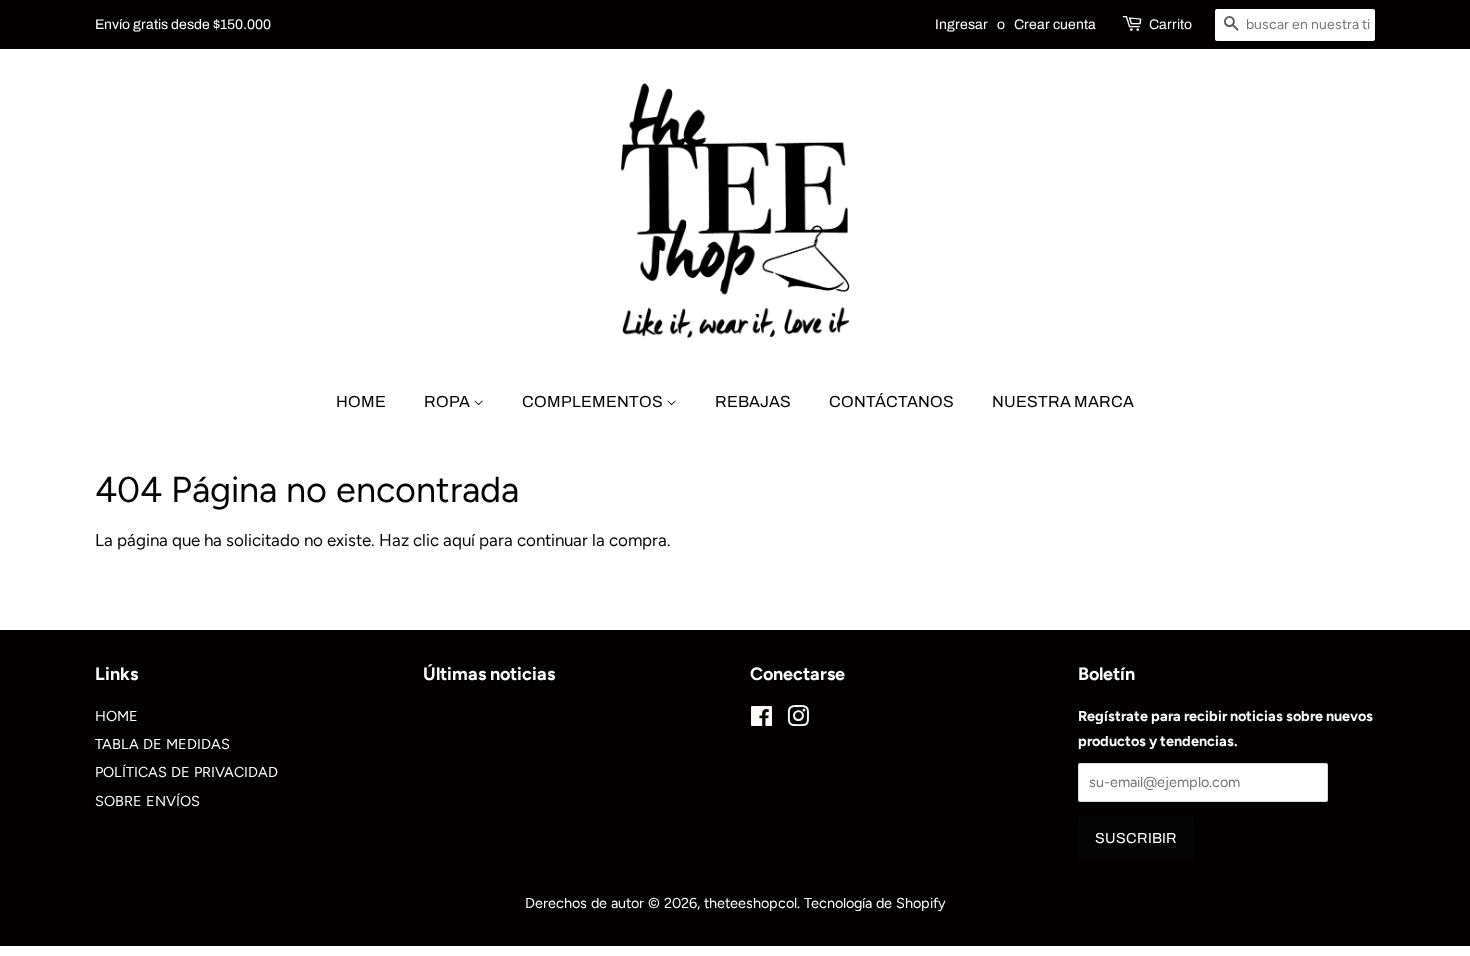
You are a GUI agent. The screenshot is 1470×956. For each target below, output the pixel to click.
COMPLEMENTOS (594, 401)
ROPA (448, 401)
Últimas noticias (489, 673)
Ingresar (961, 24)
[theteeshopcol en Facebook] (761, 720)
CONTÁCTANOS (891, 401)
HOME (361, 401)
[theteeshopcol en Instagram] (798, 720)
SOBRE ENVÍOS (147, 801)
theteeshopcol (750, 903)
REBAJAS (753, 401)
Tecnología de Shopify (875, 903)
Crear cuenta (1055, 24)
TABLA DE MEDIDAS (162, 744)
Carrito (1170, 24)
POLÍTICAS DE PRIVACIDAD (186, 772)
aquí (459, 540)
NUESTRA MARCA (1063, 401)
